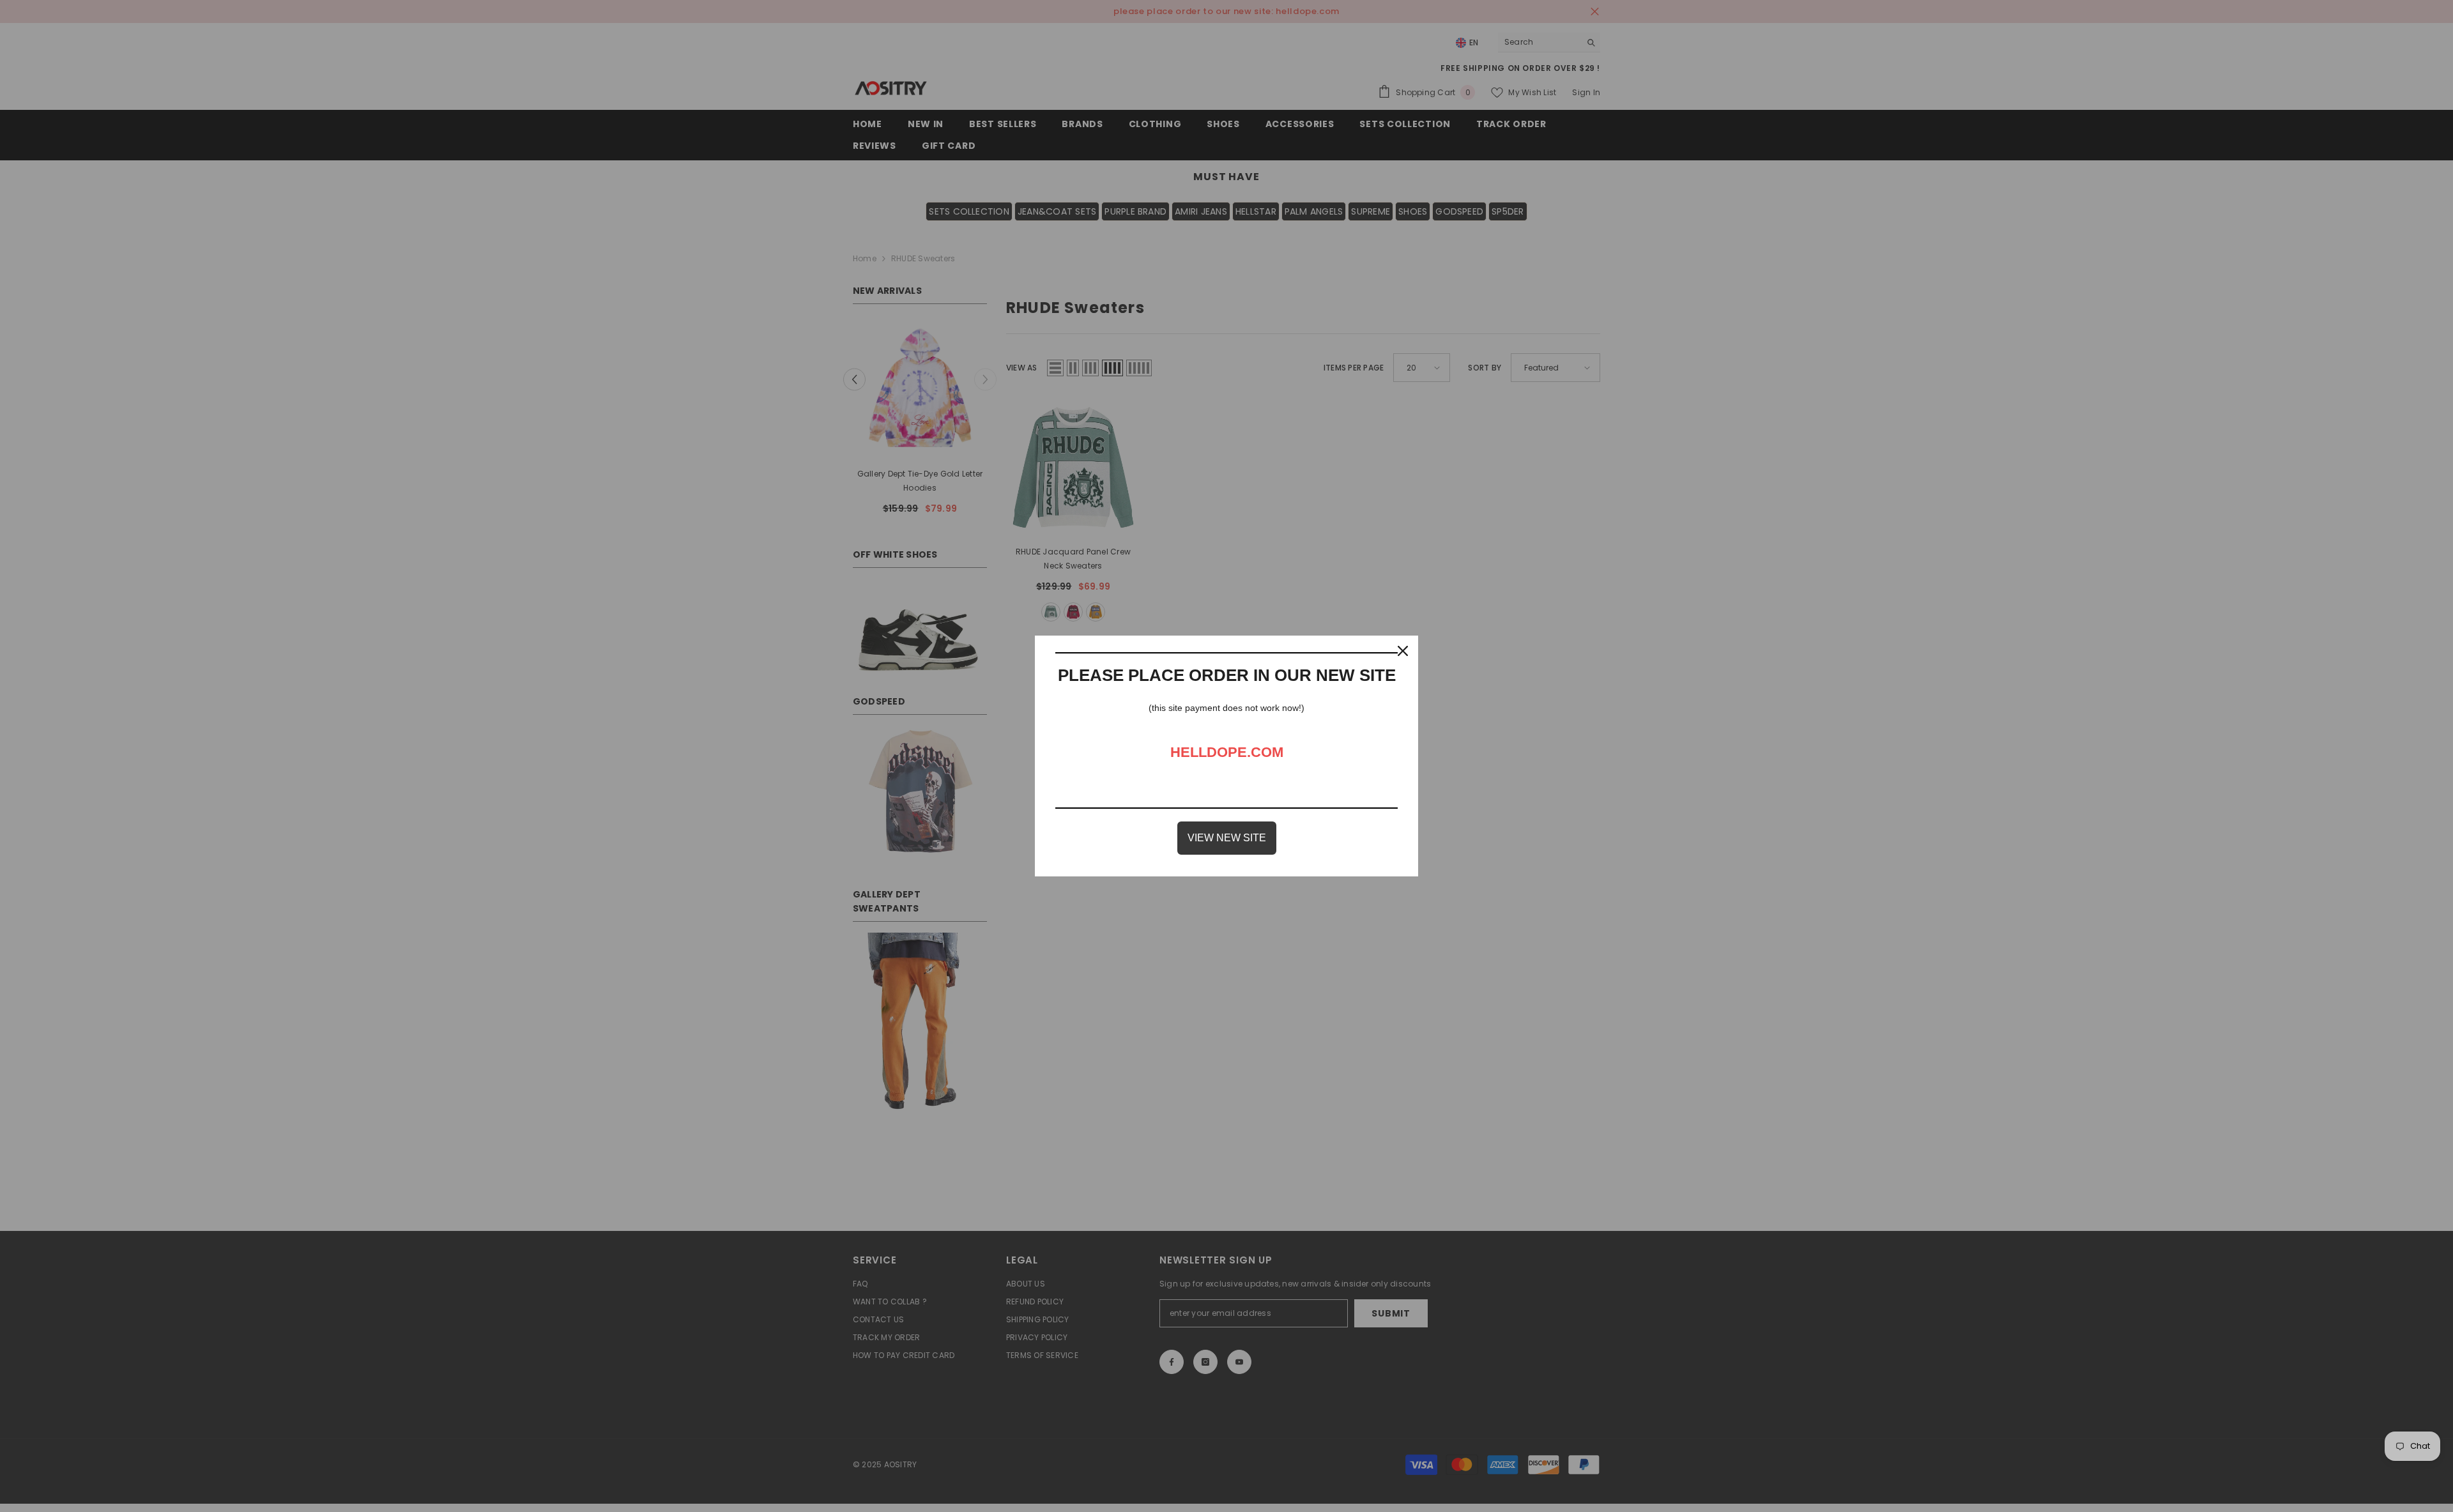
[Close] (1403, 651)
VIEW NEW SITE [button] (1227, 838)
